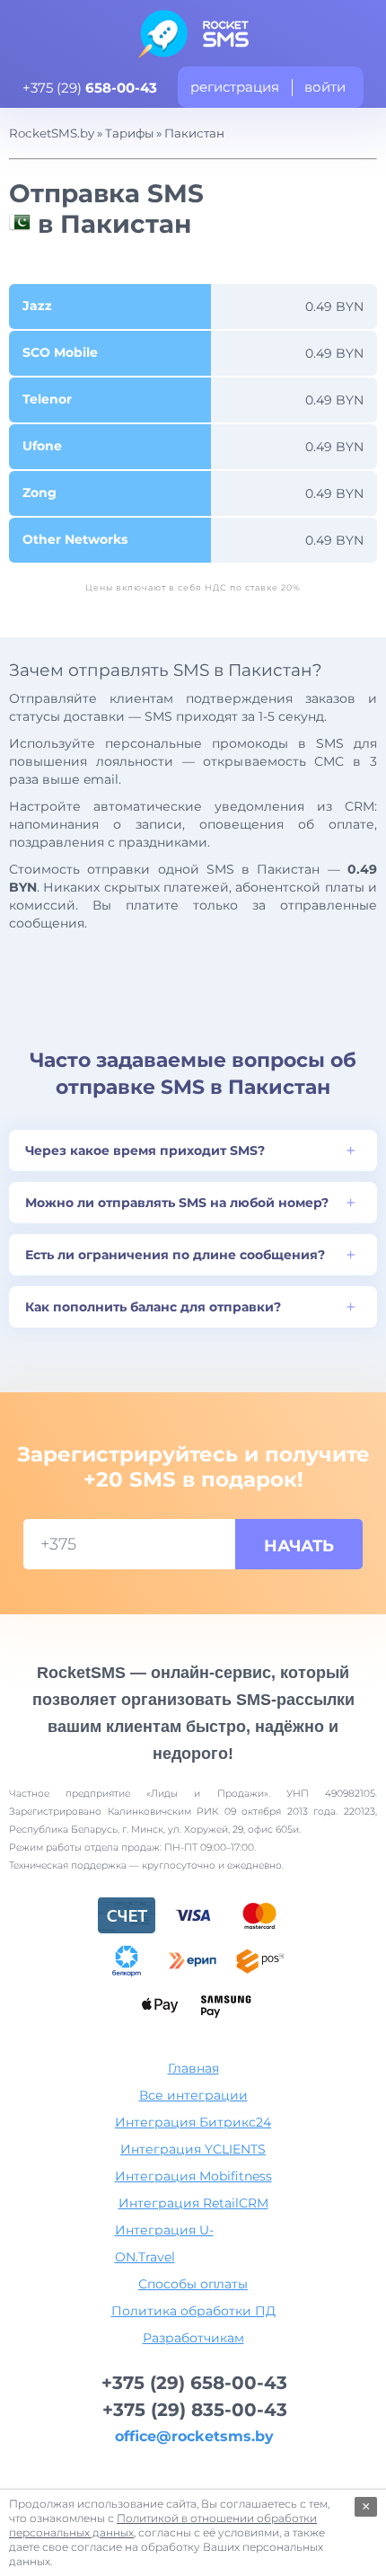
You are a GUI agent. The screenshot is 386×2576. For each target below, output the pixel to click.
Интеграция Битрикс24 (193, 2122)
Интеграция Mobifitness (193, 2176)
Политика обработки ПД (193, 2311)
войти (325, 87)
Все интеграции (193, 2095)
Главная (193, 2068)
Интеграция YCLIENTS (193, 2149)
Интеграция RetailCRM (193, 2203)
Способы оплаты (193, 2284)
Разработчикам (193, 2338)
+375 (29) (90, 88)
